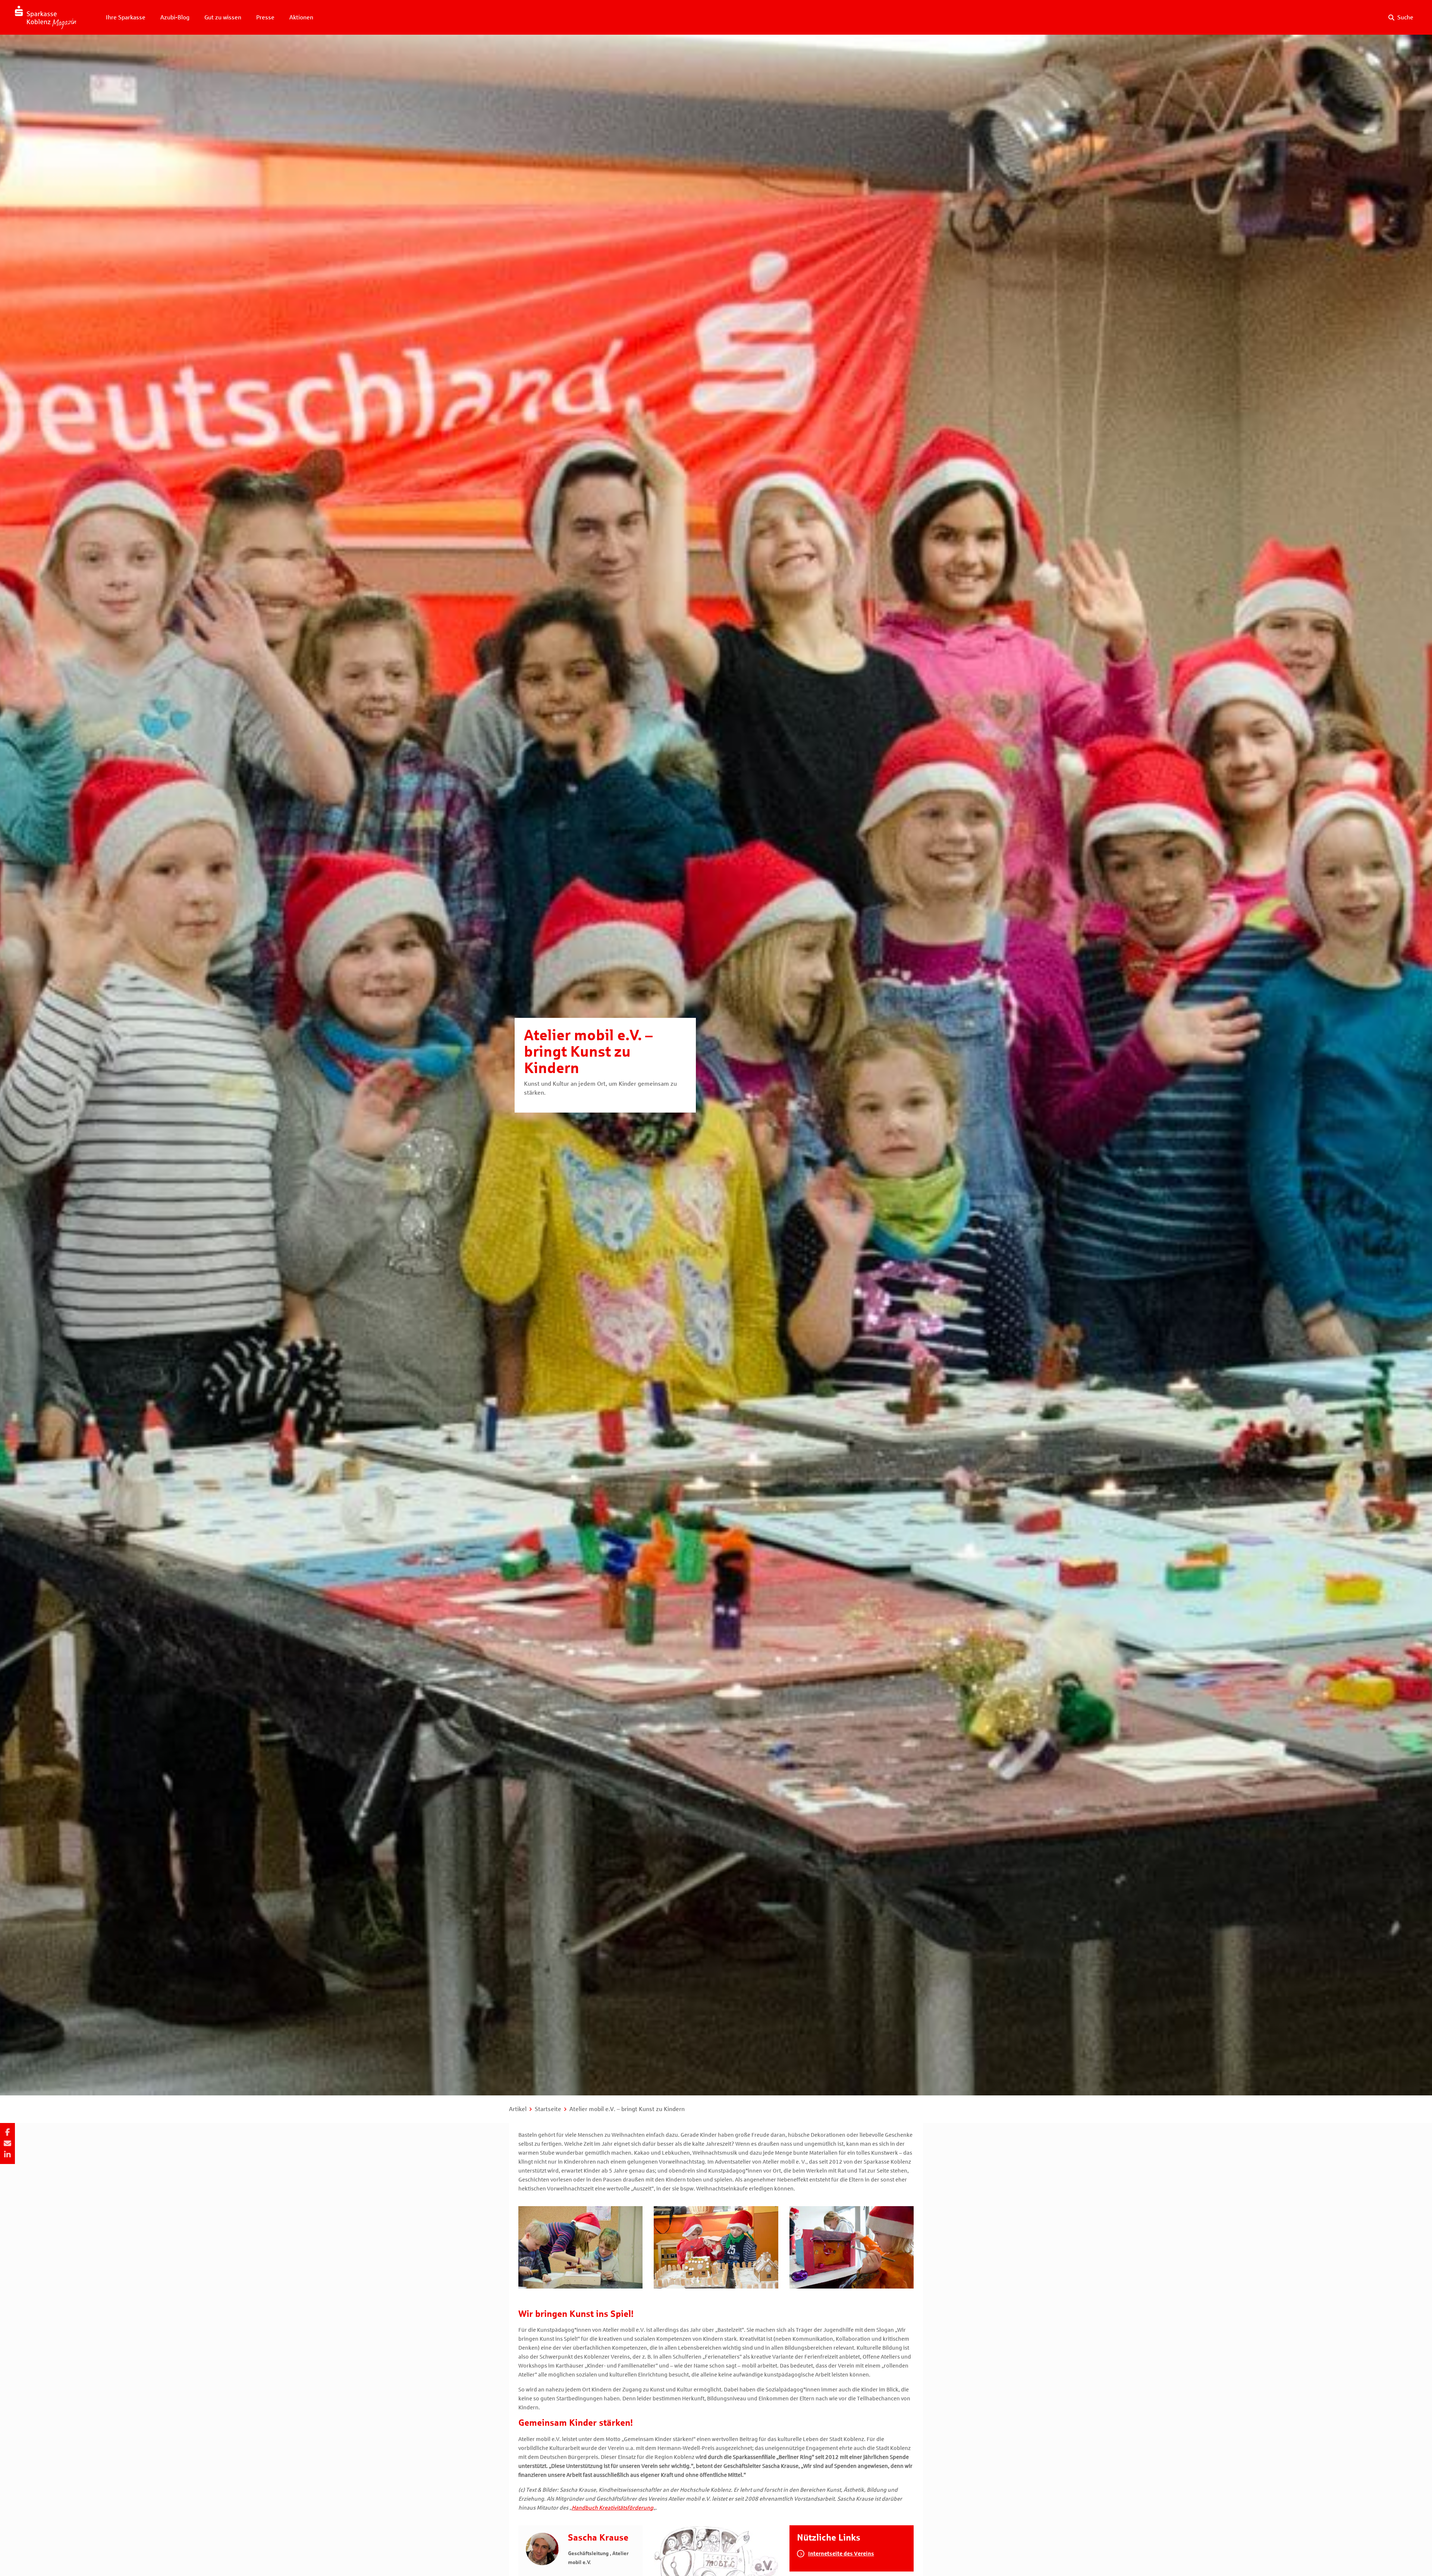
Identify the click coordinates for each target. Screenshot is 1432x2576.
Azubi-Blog (175, 17)
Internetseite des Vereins (841, 2554)
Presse (265, 17)
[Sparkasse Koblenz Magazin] (45, 17)
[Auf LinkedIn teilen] (7, 2155)
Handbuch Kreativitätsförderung (613, 2508)
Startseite (548, 2109)
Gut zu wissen (223, 17)
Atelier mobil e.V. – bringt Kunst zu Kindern (627, 2109)
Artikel (518, 2109)
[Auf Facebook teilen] (7, 2132)
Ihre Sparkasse (126, 17)
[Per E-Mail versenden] (7, 2143)
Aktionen (301, 17)
